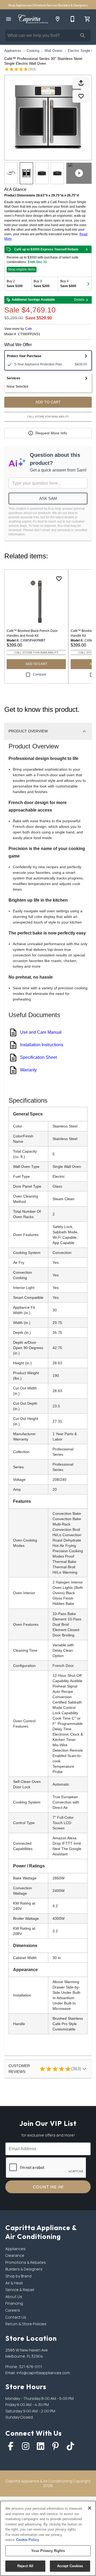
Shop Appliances (20, 5)
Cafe (29, 329)
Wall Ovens (53, 51)
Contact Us (16, 2317)
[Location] (58, 19)
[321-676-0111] (73, 19)
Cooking (33, 51)
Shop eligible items (22, 269)
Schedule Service (45, 5)
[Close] (90, 2508)
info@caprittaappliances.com (43, 2373)
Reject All (25, 2566)
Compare (40, 674)
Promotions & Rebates (26, 2262)
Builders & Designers (73, 5)
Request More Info (51, 433)
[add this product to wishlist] (81, 96)
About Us (14, 2297)
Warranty (28, 1070)
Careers (13, 2310)
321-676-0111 (31, 2367)
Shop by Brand (18, 2276)
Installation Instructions (42, 1045)
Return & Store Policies (26, 2324)
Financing (14, 2303)
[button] (9, 19)
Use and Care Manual (41, 1032)
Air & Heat (14, 2283)
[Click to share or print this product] (81, 83)
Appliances (13, 51)
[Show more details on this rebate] (87, 249)
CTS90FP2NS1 (29, 334)
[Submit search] (83, 36)
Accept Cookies (70, 2566)
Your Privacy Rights (48, 2551)
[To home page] (33, 19)
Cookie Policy (27, 2540)
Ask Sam (48, 498)
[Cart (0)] (87, 19)
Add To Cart (48, 402)
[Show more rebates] (88, 284)
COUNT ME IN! (48, 2187)
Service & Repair (20, 2290)
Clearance (15, 2255)
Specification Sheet (38, 1057)
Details (79, 300)
